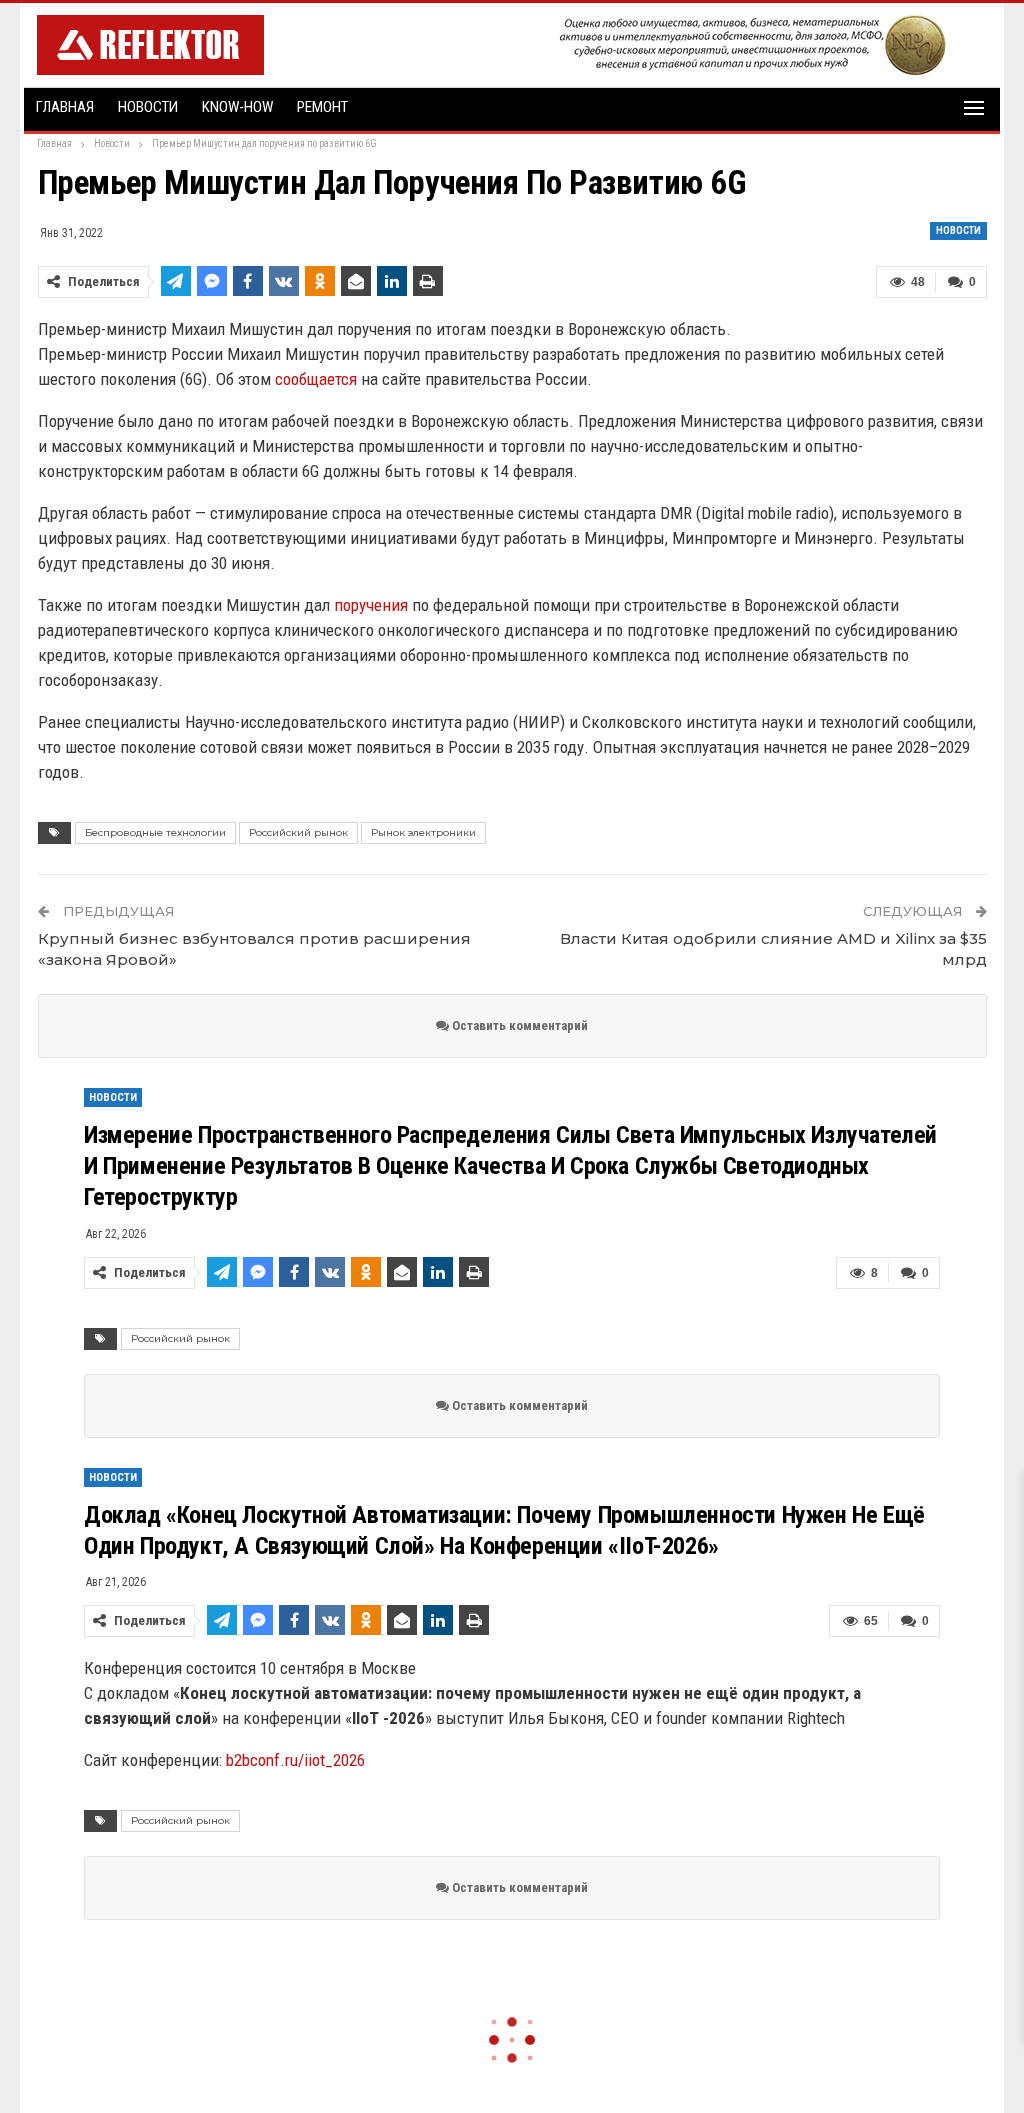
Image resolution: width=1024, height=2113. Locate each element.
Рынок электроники (423, 832)
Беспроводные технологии (155, 832)
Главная (65, 107)
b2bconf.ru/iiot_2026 (295, 1760)
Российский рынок (298, 832)
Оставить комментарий (518, 1025)
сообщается (316, 379)
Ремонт (322, 107)
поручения (371, 605)
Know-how (237, 107)
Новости (148, 107)
